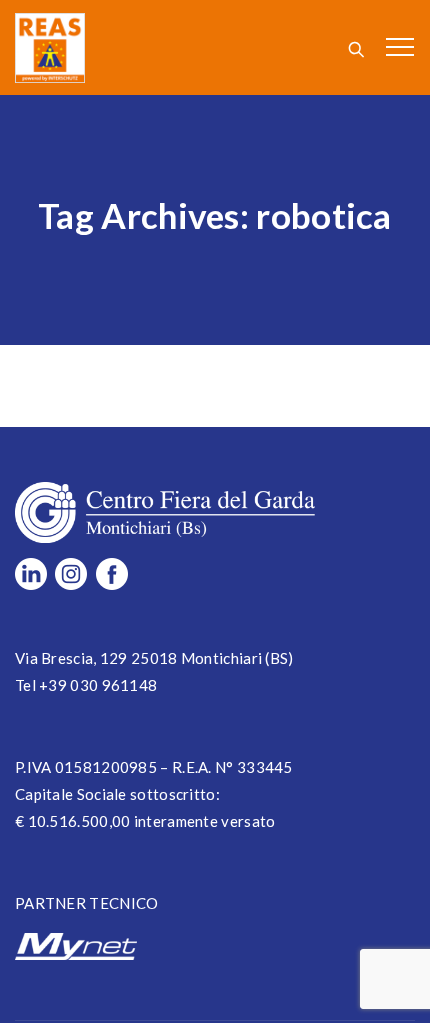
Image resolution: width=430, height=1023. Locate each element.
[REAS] (50, 47)
